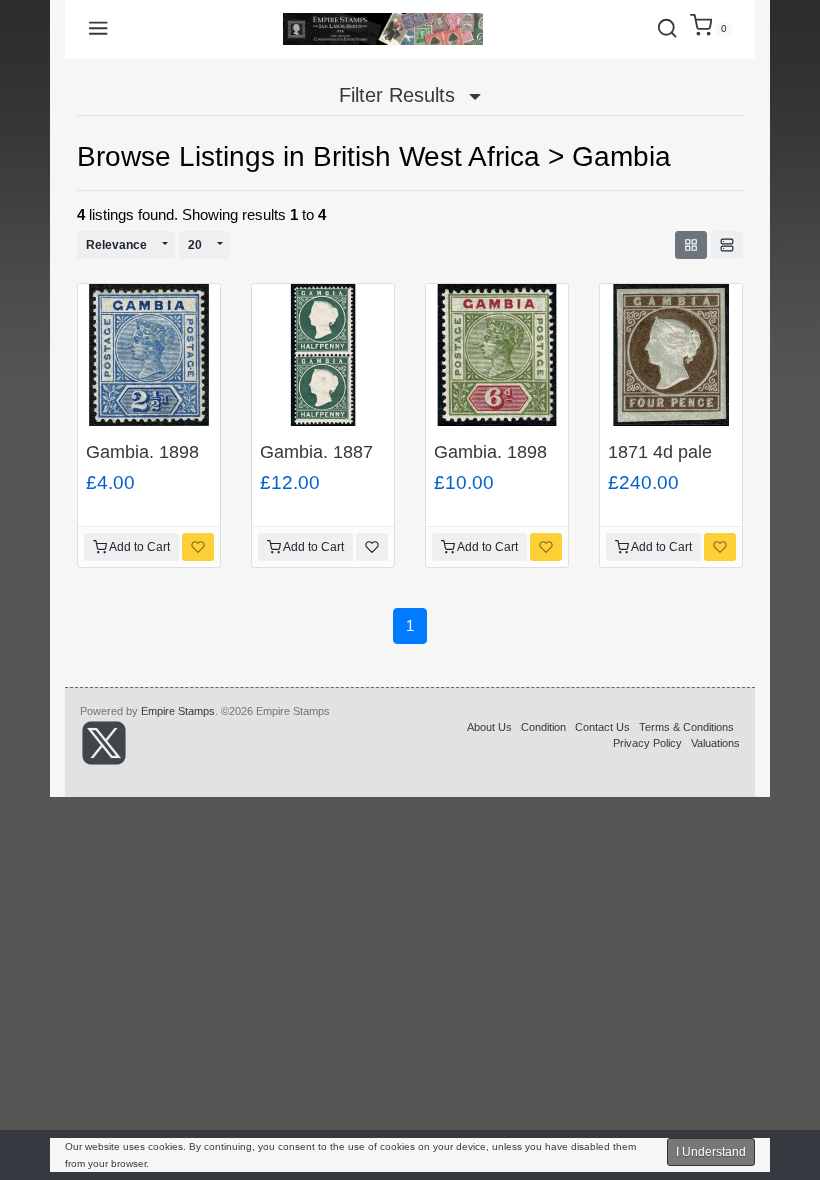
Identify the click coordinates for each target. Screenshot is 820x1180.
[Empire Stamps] (383, 29)
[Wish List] (198, 547)
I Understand (711, 1152)
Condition (543, 727)
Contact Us (602, 727)
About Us (489, 727)
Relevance (116, 245)
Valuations (715, 743)
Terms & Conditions (686, 727)
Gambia (621, 156)
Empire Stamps (178, 711)
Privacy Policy (647, 743)
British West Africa (426, 156)
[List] (727, 245)
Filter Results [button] (400, 95)
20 (195, 245)
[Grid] (691, 245)
